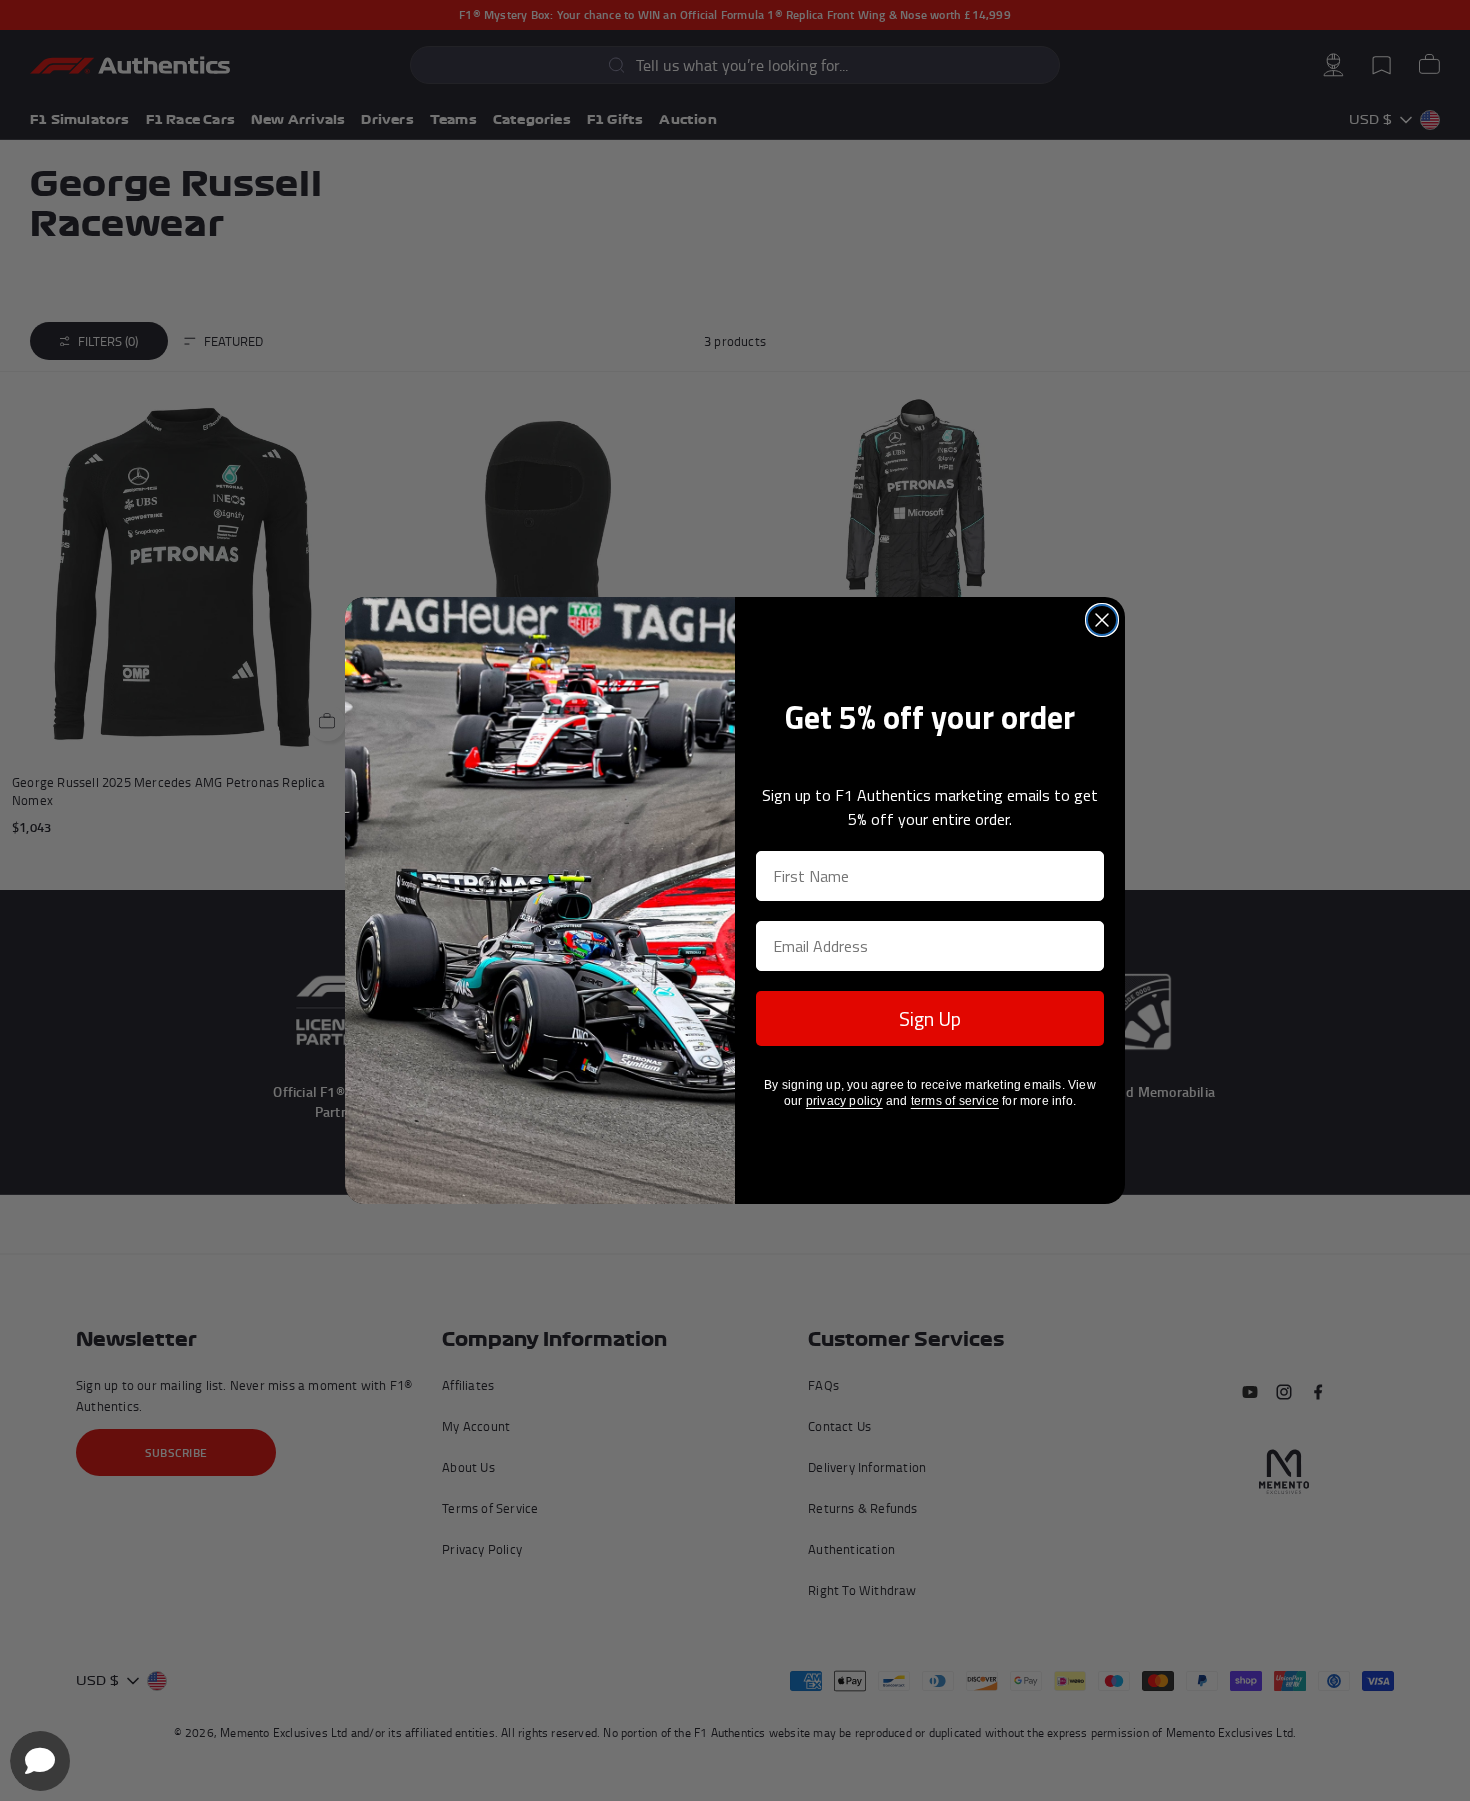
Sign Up (930, 1018)
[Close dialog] (1102, 620)
